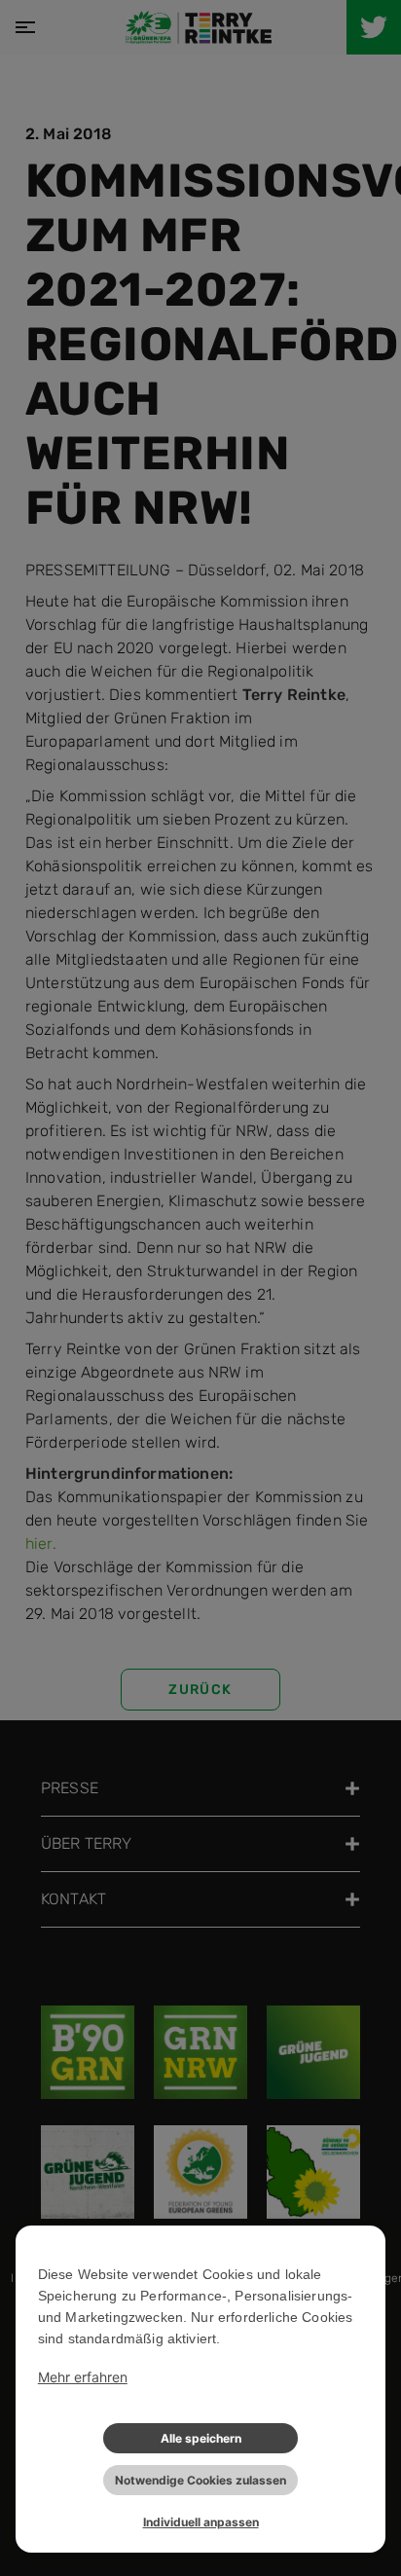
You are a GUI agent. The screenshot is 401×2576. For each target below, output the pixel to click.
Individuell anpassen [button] (201, 2522)
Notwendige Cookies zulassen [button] (200, 2480)
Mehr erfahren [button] (83, 2377)
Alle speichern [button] (201, 2438)
